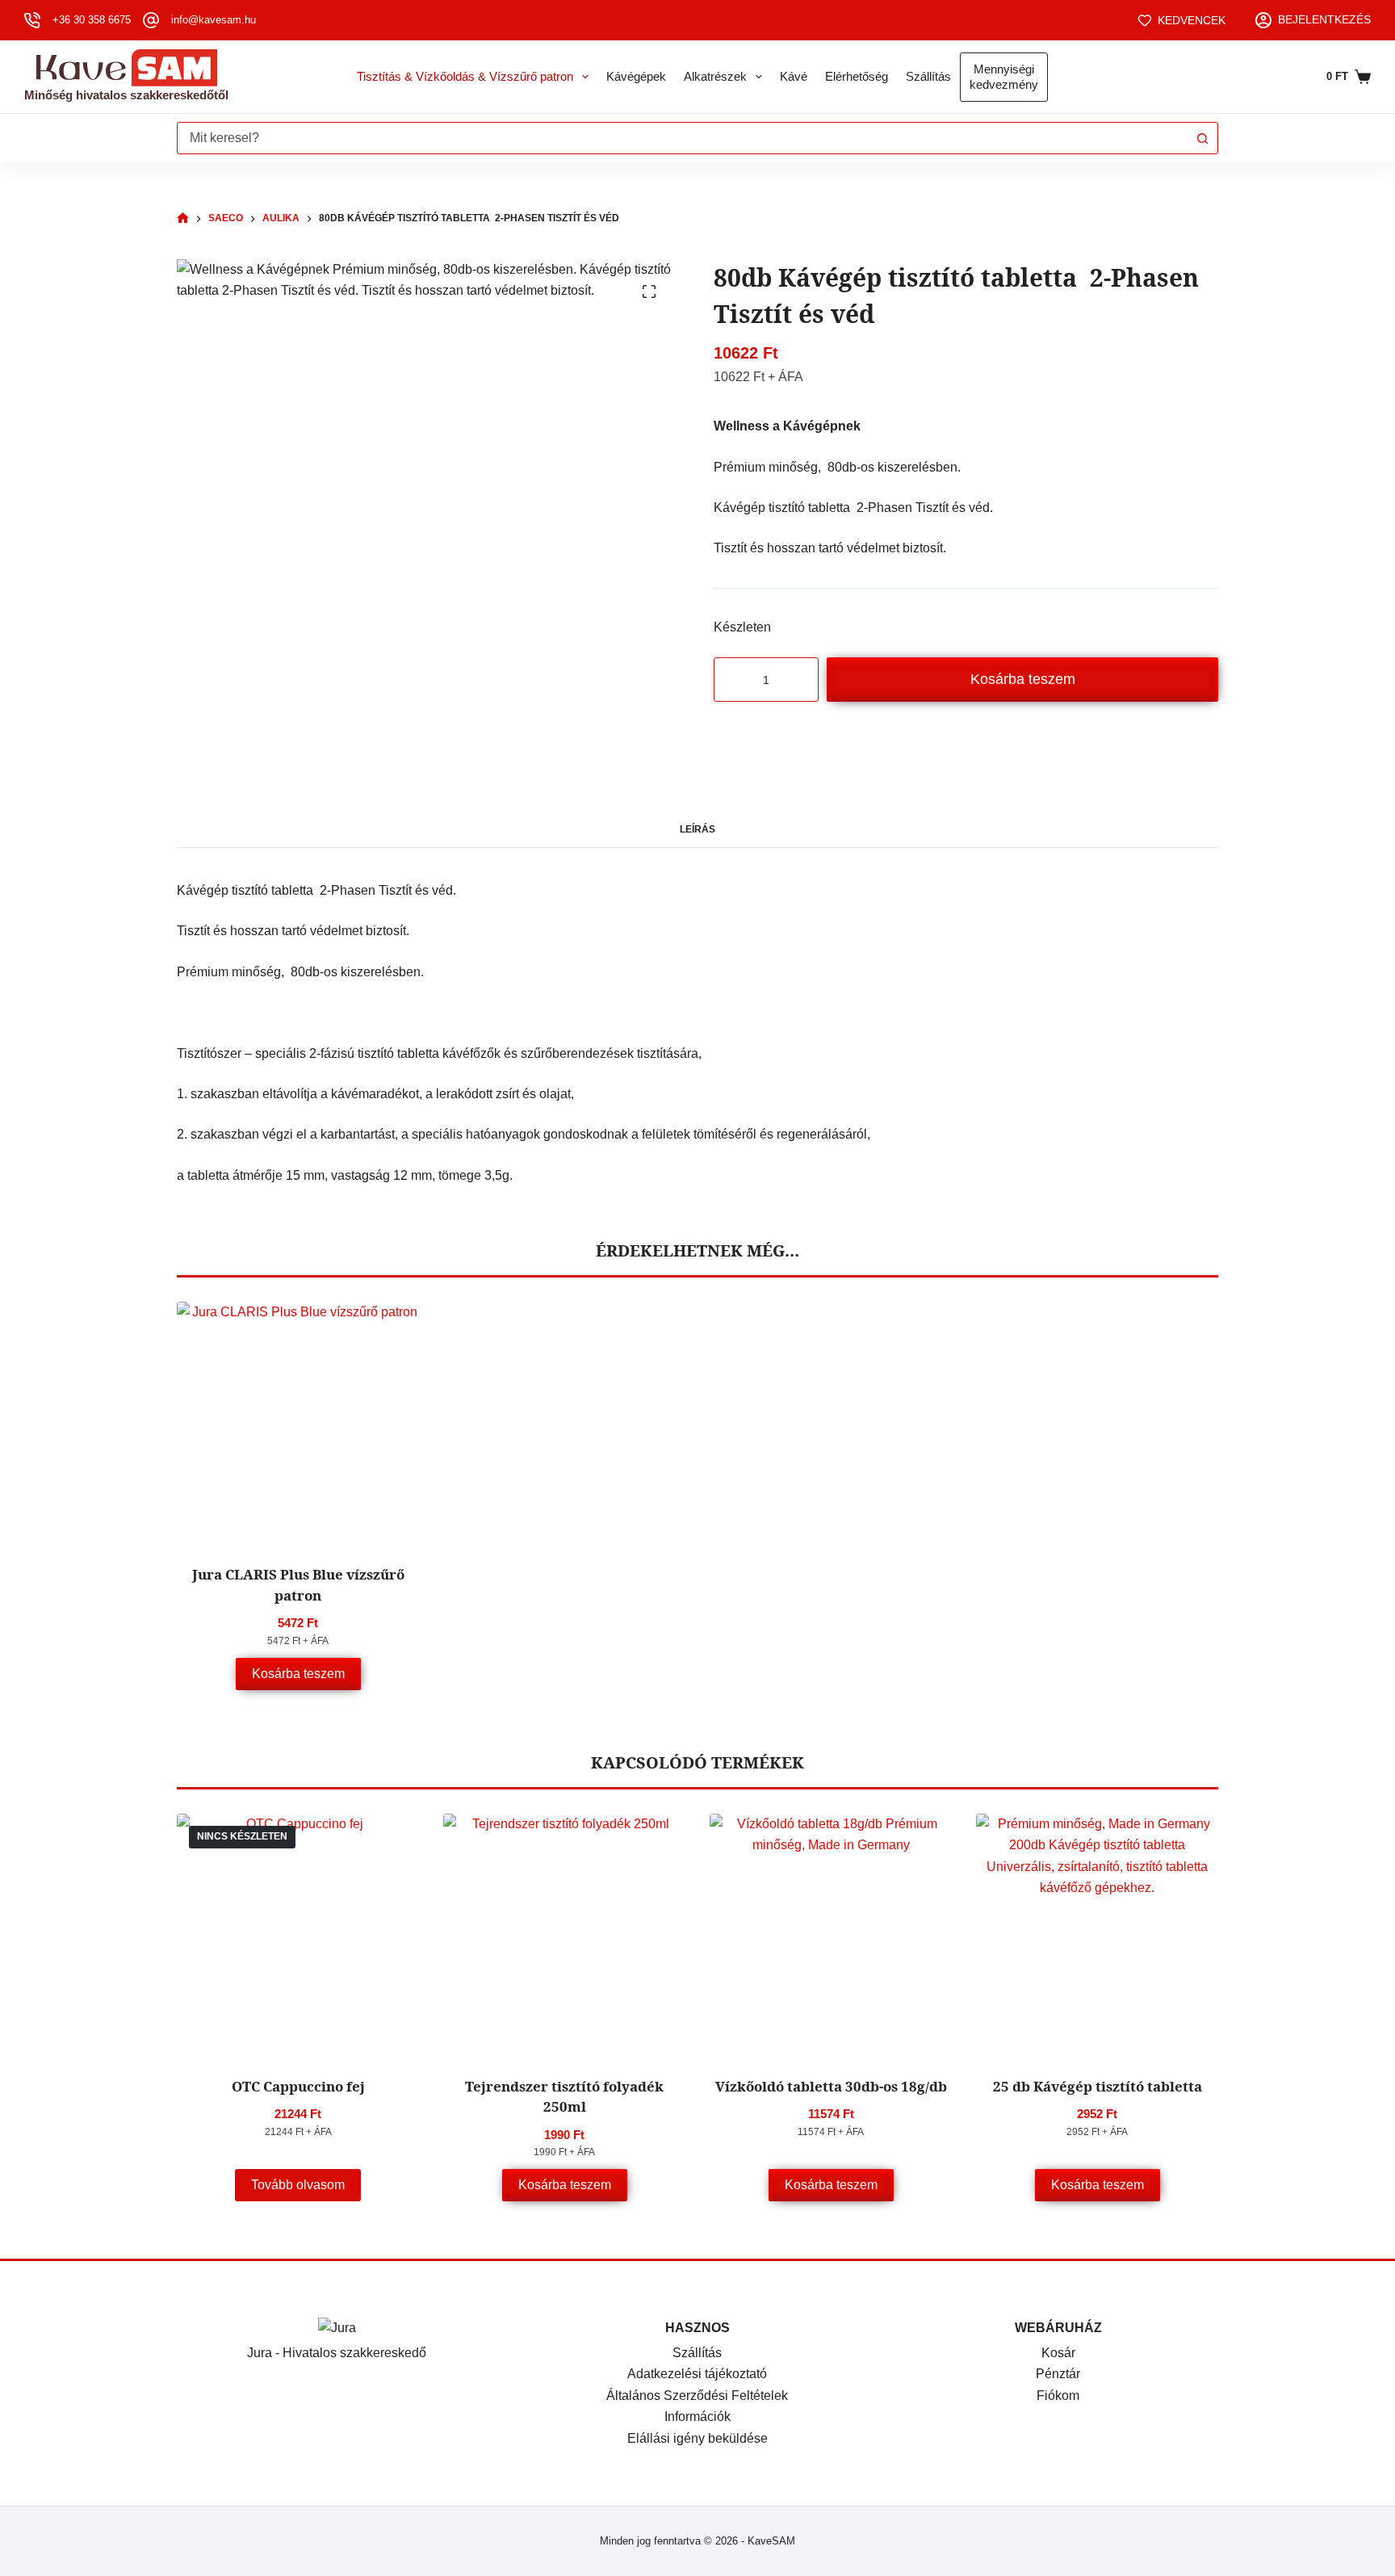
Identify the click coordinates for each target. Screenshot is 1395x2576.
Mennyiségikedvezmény (1004, 77)
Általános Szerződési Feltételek (697, 2396)
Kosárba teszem (1023, 679)
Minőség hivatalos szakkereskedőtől (126, 95)
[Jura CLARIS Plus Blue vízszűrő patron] (298, 1423)
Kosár (1058, 2353)
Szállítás (928, 76)
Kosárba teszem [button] (298, 1674)
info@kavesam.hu (214, 20)
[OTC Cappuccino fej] (298, 1935)
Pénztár (1058, 2374)
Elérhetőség (857, 76)
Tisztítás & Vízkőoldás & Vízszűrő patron (465, 76)
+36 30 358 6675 (92, 20)
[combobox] (682, 138)
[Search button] (1202, 138)
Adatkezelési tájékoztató (697, 2374)
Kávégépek (636, 76)
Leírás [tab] (697, 829)
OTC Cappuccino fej (298, 2086)
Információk (697, 2417)
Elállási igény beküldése (697, 2438)
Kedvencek (1192, 20)
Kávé (794, 76)
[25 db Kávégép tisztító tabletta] (1097, 1935)
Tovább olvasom (298, 2185)
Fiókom (1058, 2396)
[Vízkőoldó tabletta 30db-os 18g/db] (831, 1935)
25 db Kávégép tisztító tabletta (1098, 2086)
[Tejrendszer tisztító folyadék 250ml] (564, 1935)
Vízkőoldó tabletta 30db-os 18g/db (831, 2086)
